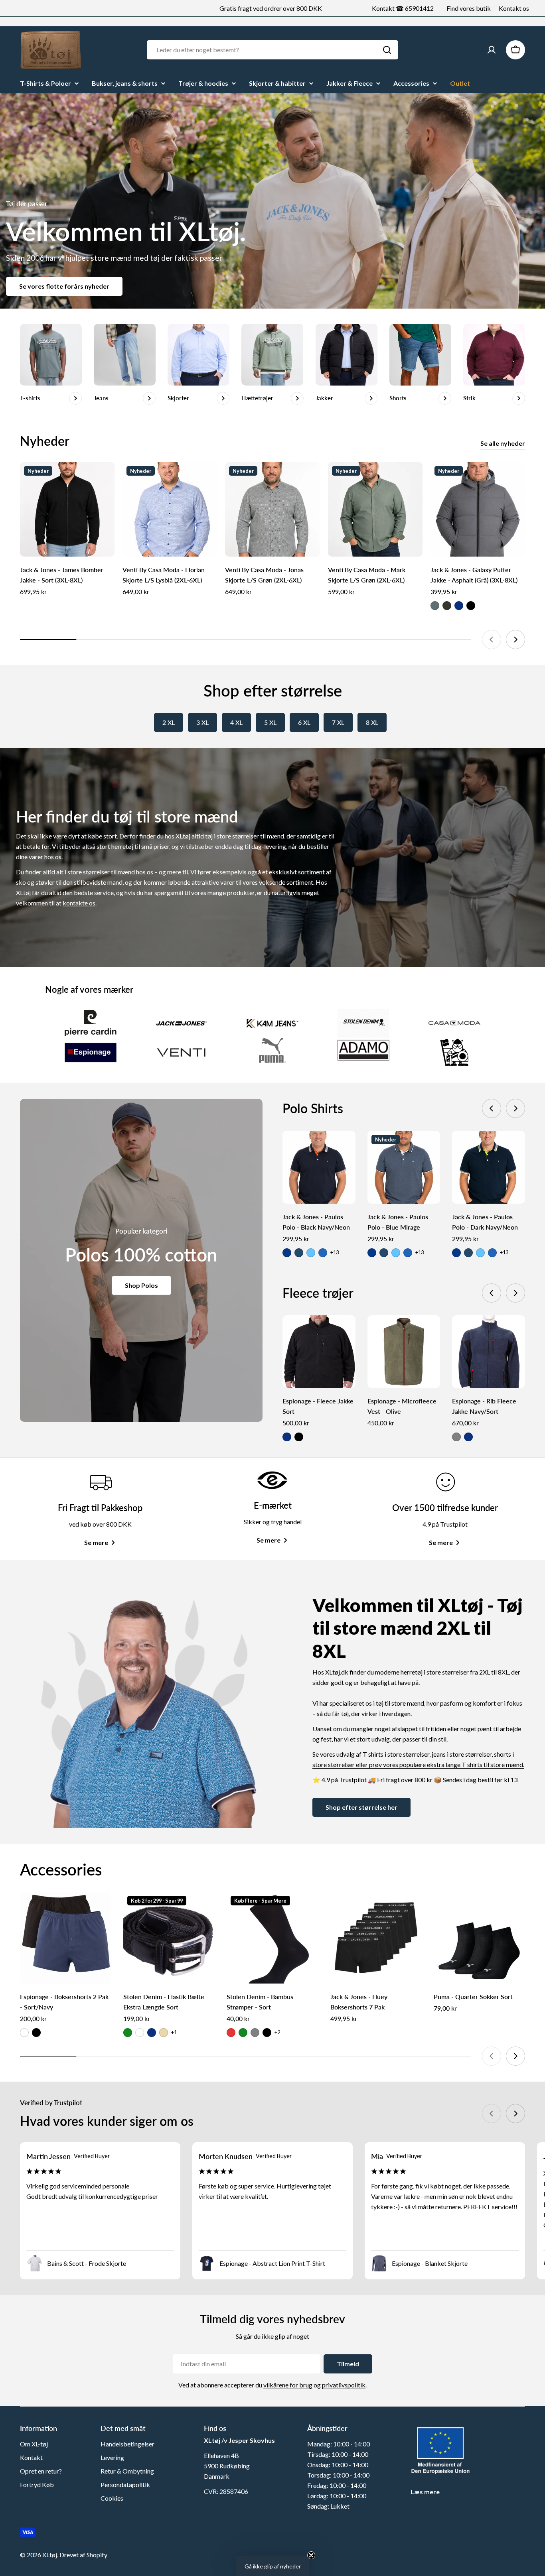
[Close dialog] (418, 1195)
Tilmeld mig (350, 1334)
